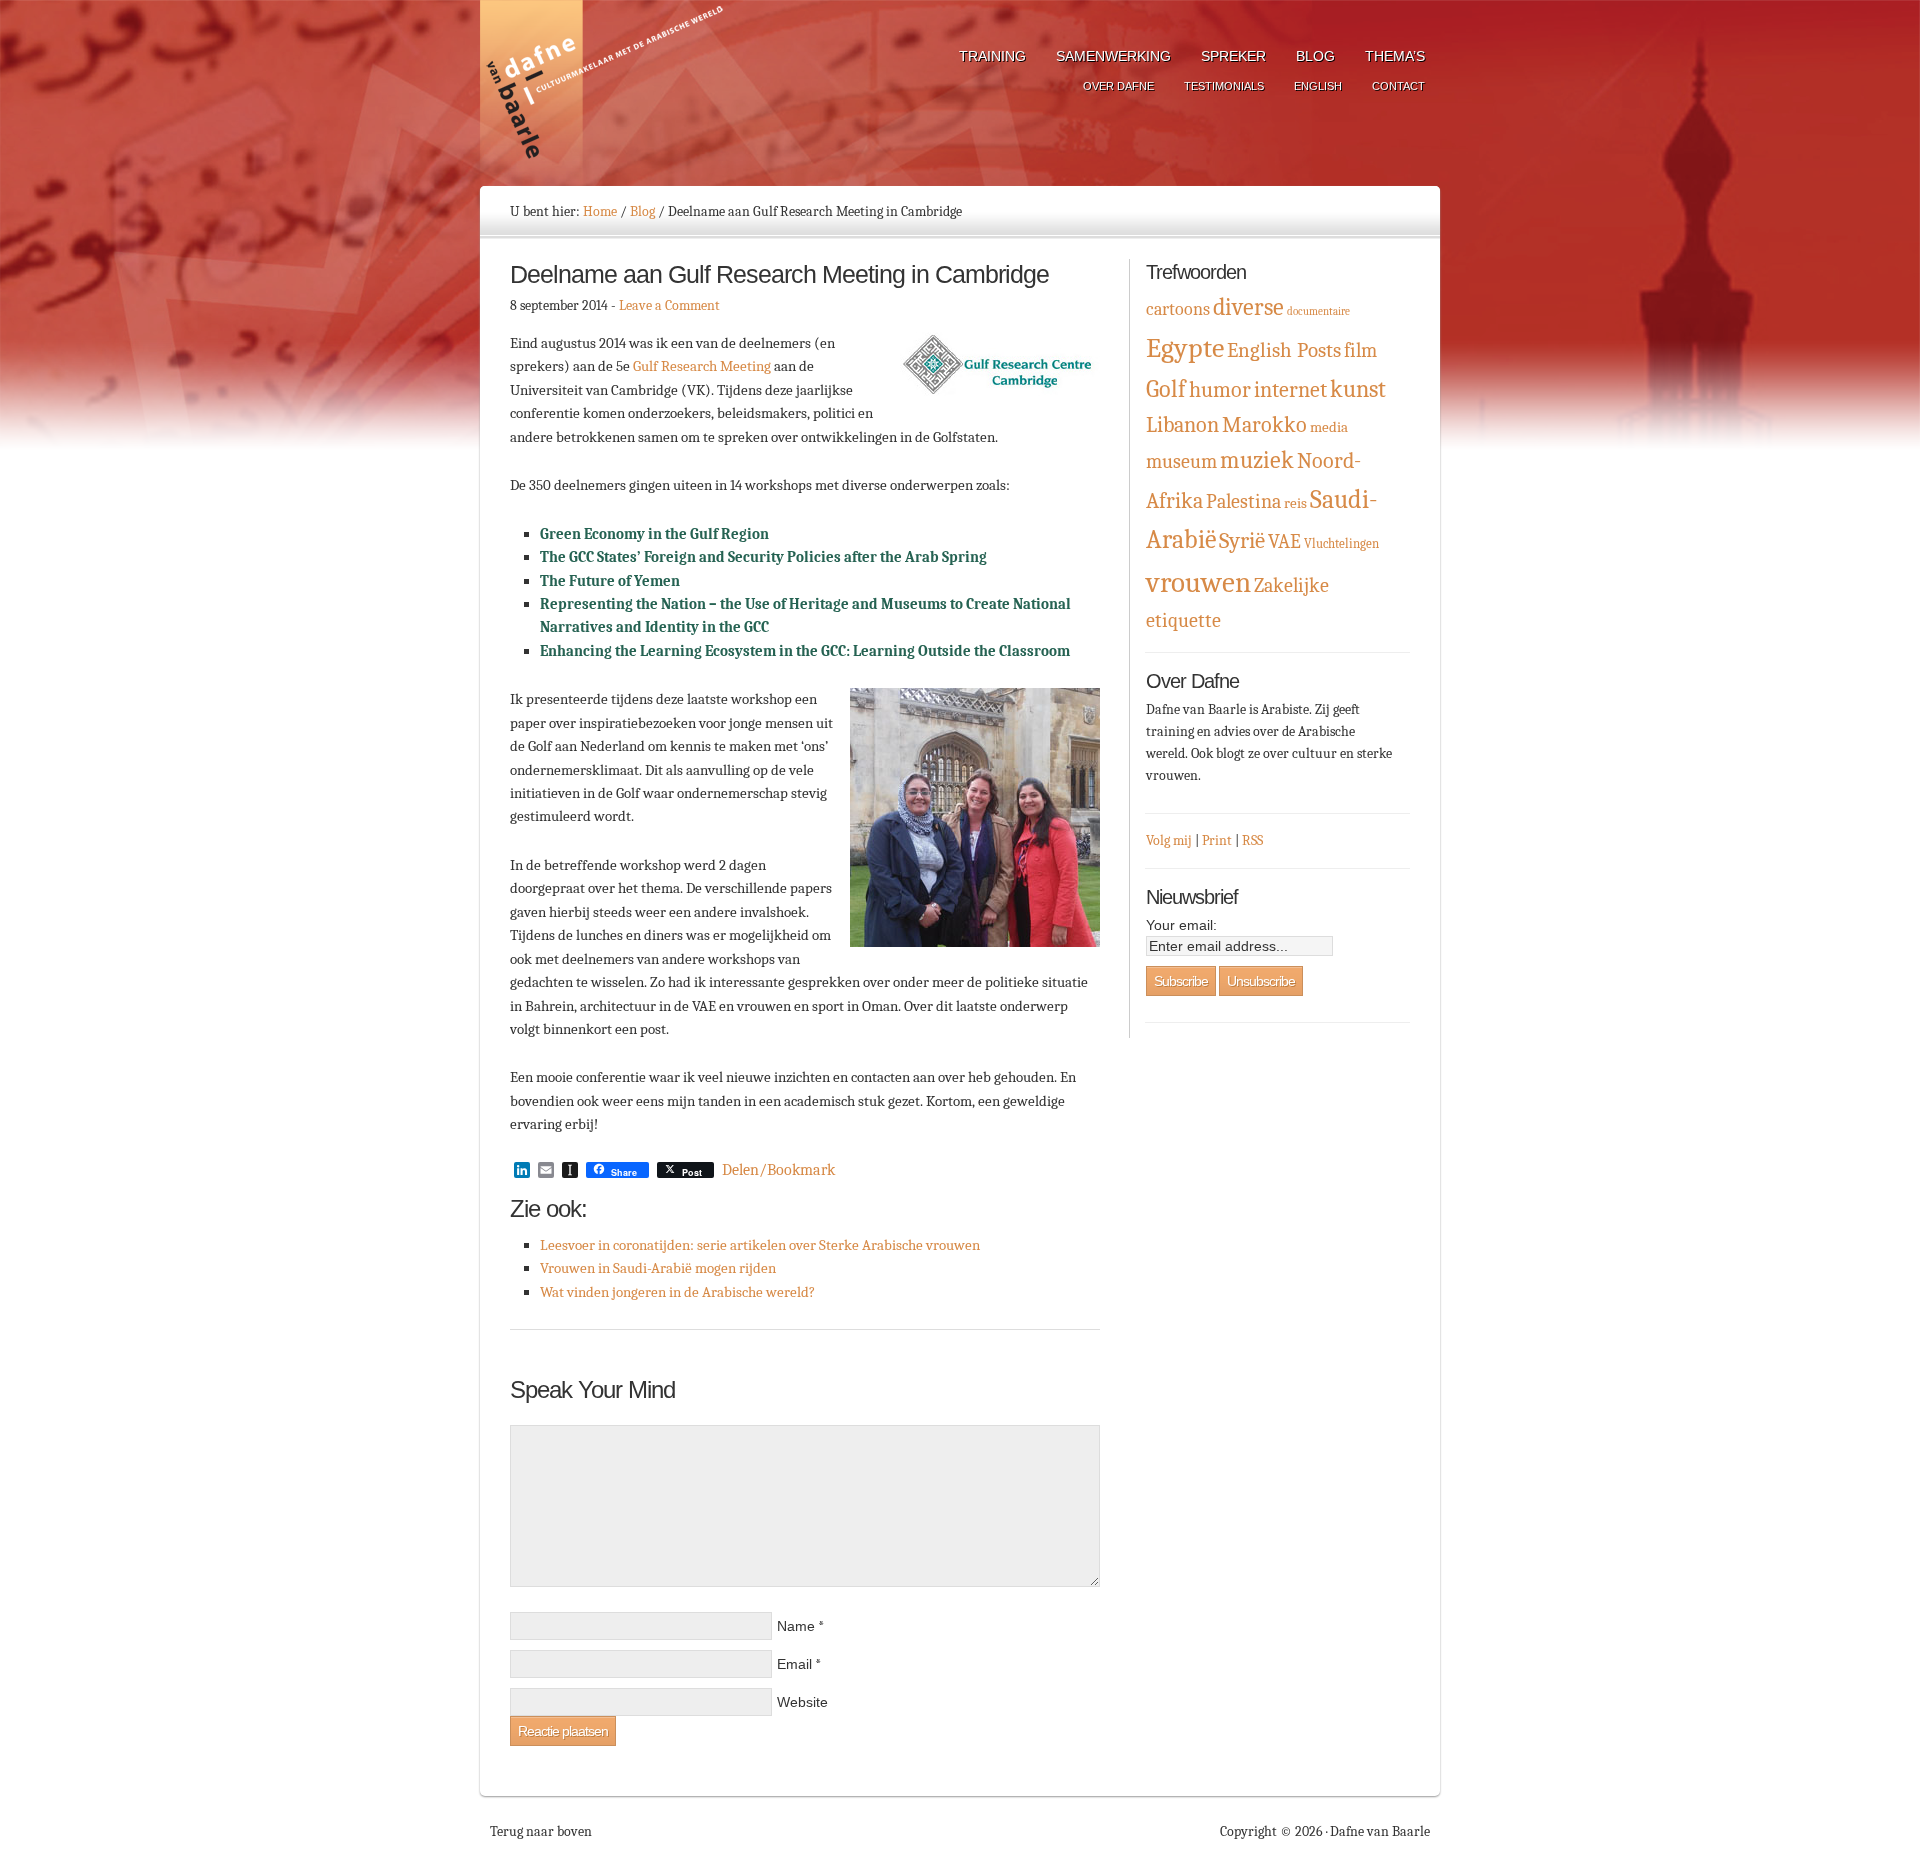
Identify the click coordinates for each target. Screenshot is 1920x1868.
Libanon (1182, 424)
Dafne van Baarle (605, 93)
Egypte (1185, 348)
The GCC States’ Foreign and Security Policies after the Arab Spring (763, 557)
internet (1290, 390)
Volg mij (1169, 840)
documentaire (1318, 311)
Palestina (1243, 501)
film (1360, 350)
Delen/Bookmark (778, 1170)
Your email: (1181, 925)
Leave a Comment (669, 305)
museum (1181, 461)
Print (1217, 840)
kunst (1358, 389)
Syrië (1242, 540)
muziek (1257, 460)
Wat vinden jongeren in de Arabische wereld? (677, 1292)
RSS (1252, 840)
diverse (1248, 307)
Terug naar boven (541, 1831)
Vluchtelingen (1341, 543)
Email (794, 1664)
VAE (1284, 541)
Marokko (1264, 425)
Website (802, 1702)
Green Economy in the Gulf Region (654, 534)
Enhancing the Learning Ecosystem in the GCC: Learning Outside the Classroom (806, 651)
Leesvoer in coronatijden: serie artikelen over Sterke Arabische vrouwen (760, 1245)
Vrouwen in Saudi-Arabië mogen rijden (658, 1268)
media (1329, 427)
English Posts (1284, 350)
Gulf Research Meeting (702, 366)
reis (1295, 503)
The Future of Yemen (610, 581)
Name (796, 1626)
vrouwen (1198, 582)
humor (1220, 389)
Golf (1166, 389)
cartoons (1178, 309)
